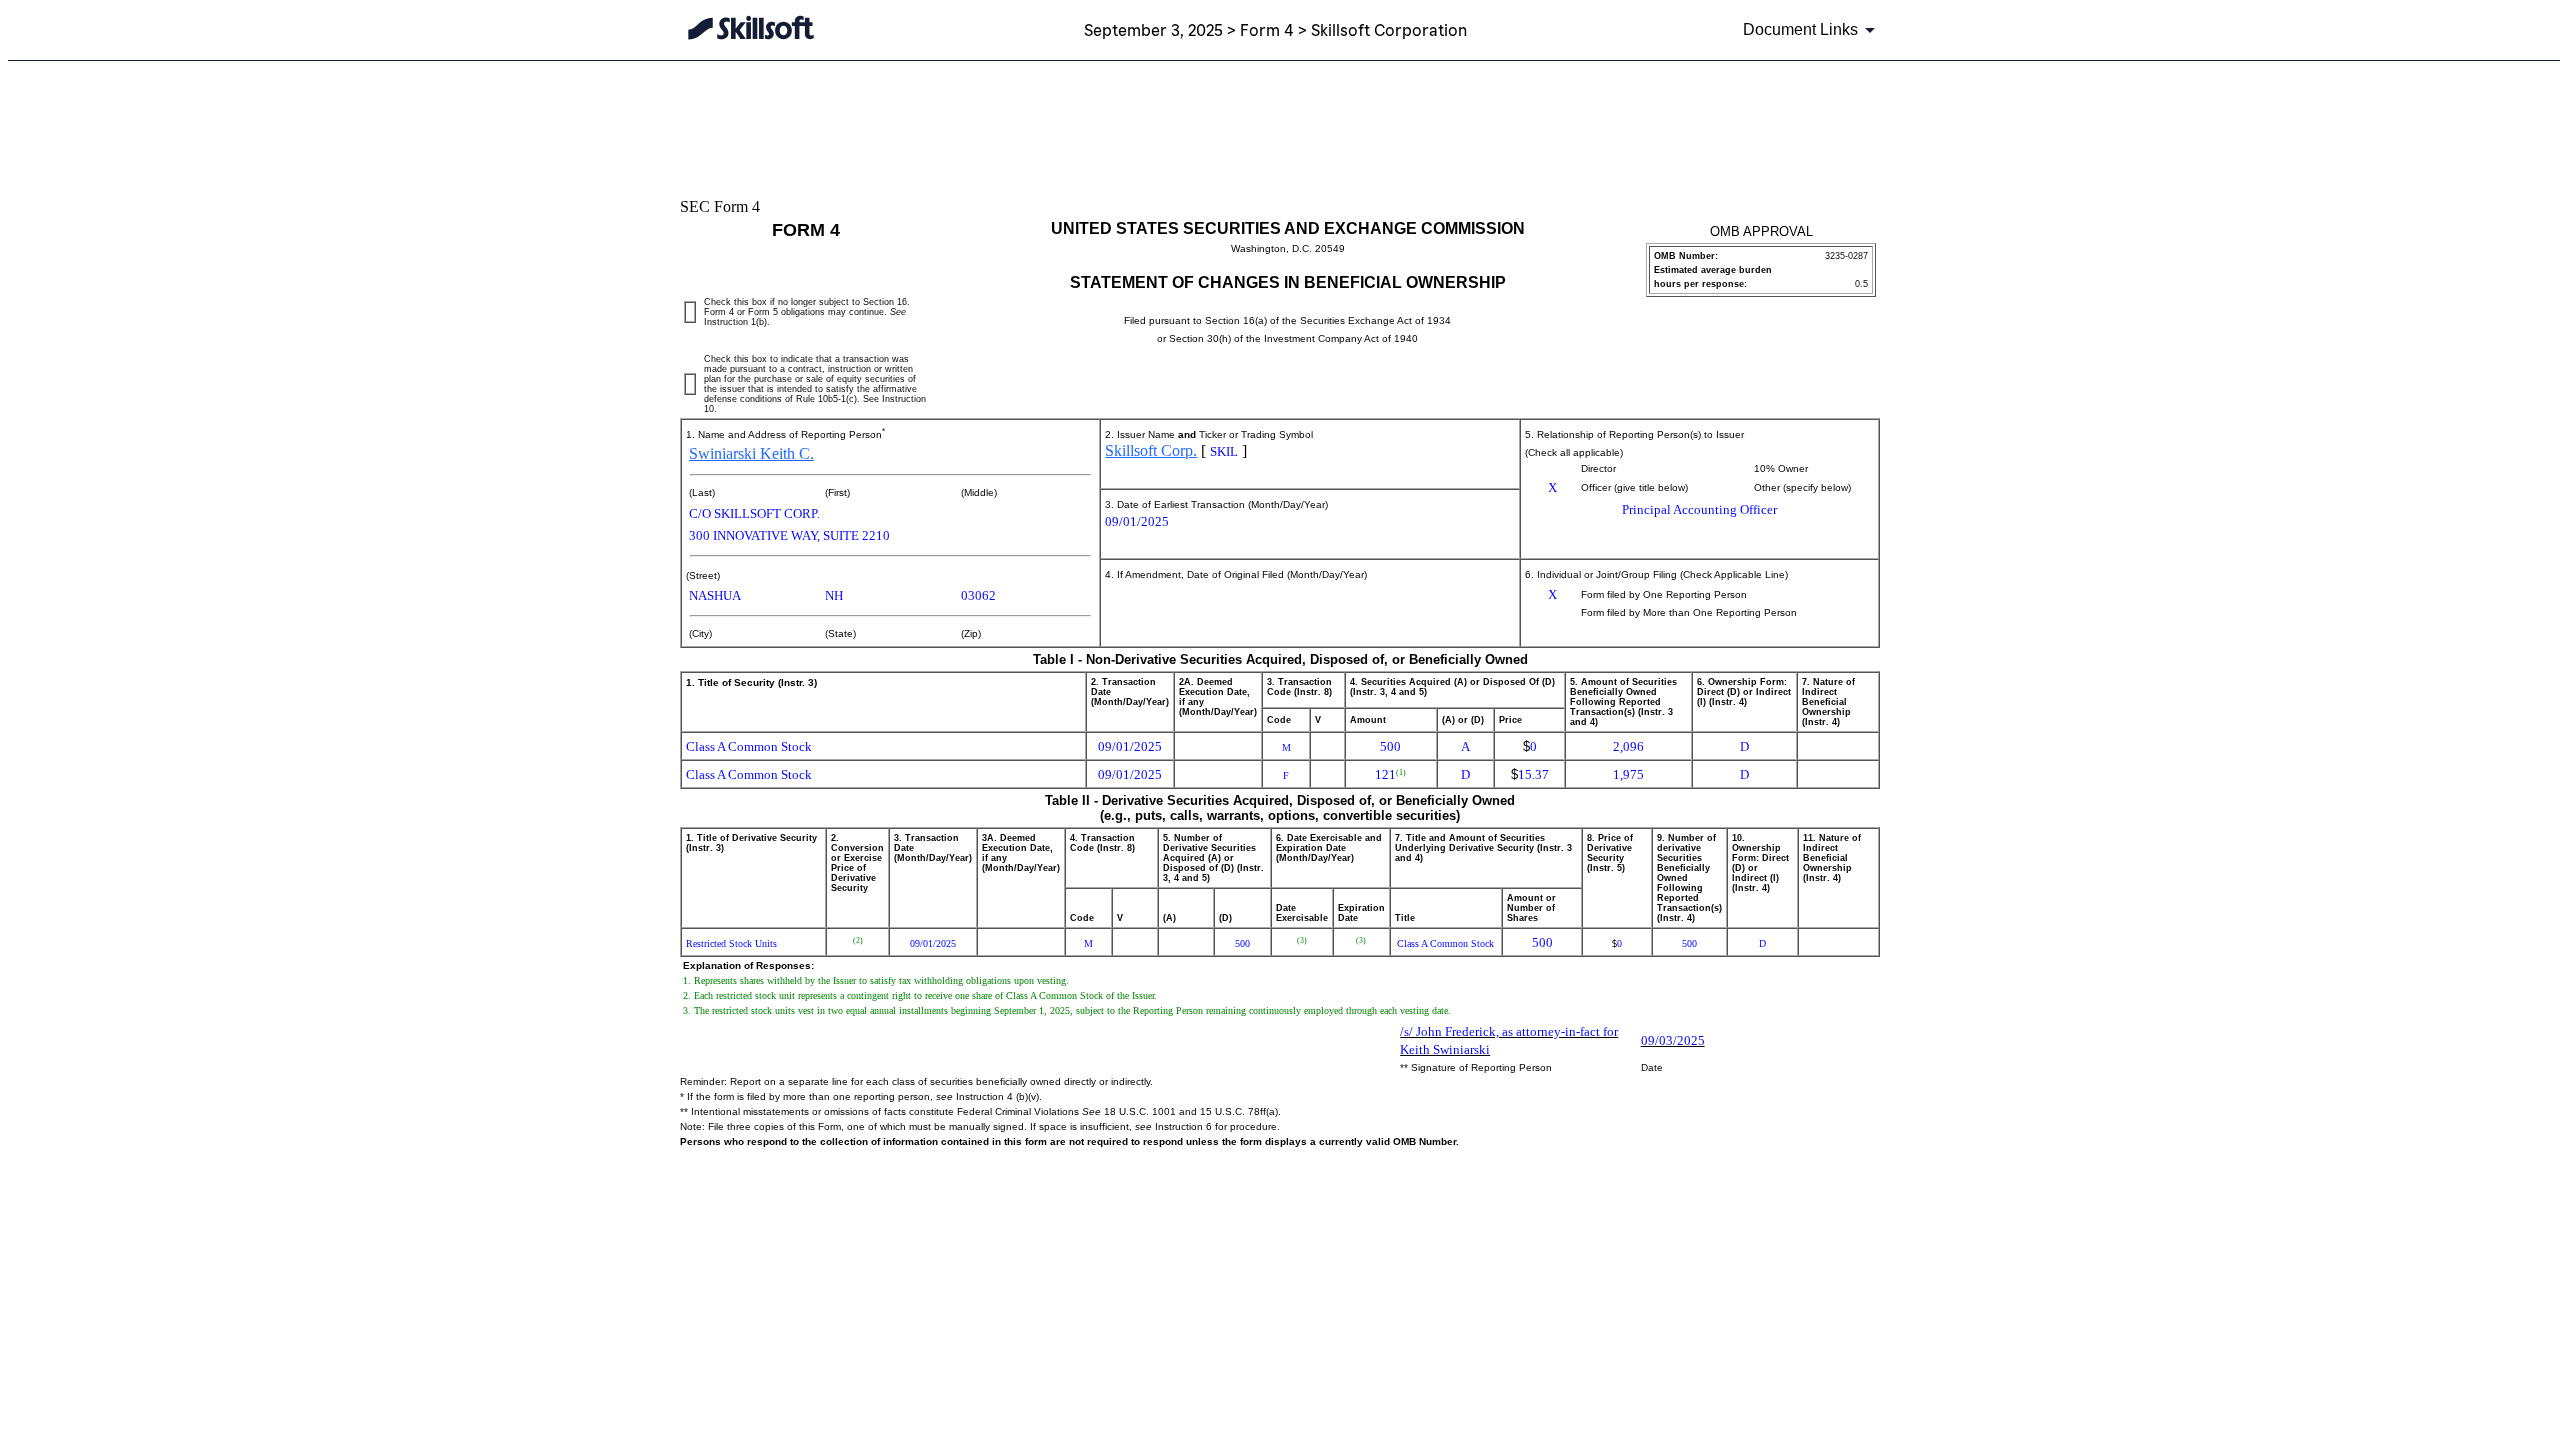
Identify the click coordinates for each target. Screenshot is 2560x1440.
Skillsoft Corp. (1151, 450)
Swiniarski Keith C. (751, 453)
